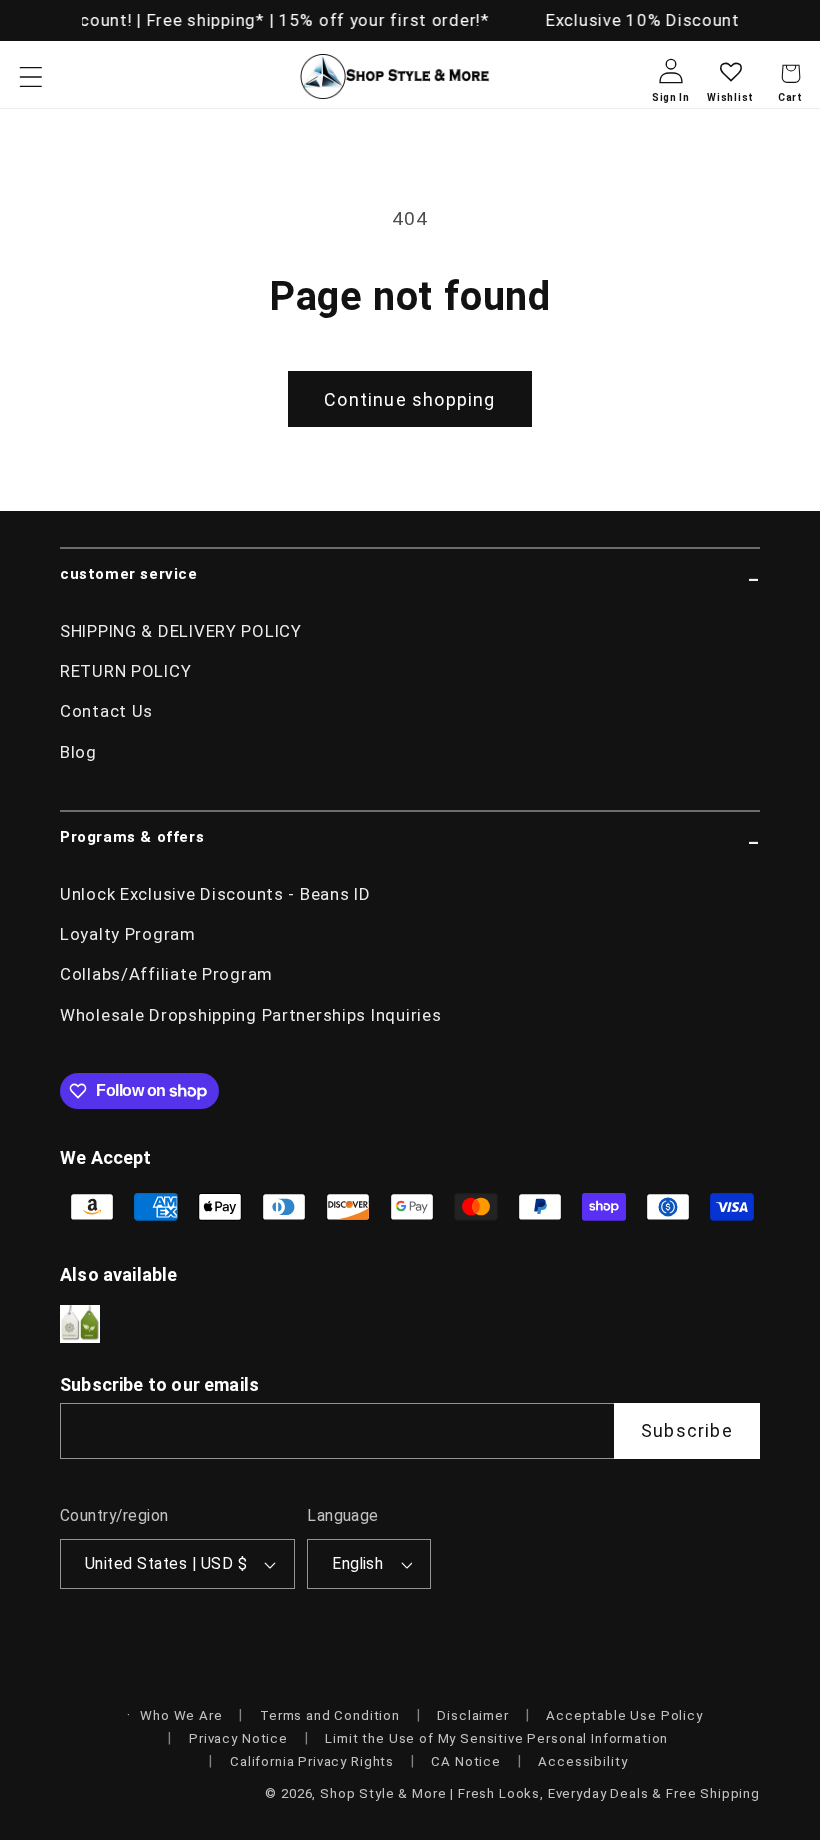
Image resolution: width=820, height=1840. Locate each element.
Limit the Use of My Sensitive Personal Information (496, 1738)
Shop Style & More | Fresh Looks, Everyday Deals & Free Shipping (540, 1793)
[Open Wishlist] (730, 87)
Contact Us (106, 711)
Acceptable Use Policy (624, 1715)
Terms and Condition (330, 1715)
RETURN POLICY (125, 671)
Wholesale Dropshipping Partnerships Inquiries (250, 1015)
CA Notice (466, 1761)
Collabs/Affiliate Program (166, 974)
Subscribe (687, 1430)
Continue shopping (409, 399)
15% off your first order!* (381, 20)
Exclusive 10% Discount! (643, 20)
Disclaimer (472, 1715)
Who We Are (181, 1715)
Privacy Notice (238, 1738)
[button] (31, 76)
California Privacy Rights (312, 1761)
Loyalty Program (128, 934)
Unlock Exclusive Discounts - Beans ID (215, 894)
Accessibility (582, 1761)
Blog (78, 752)
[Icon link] (80, 1324)
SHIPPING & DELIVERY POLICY (181, 631)
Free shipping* (202, 20)
